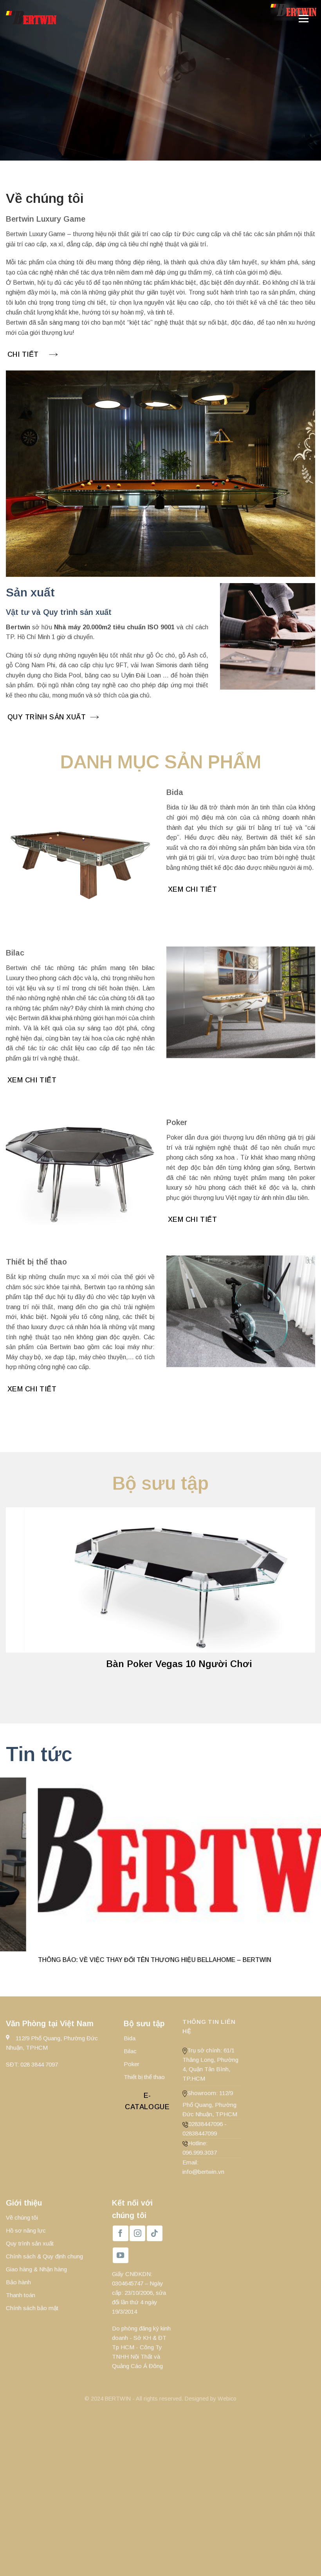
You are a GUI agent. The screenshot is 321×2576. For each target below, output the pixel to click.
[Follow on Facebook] (121, 2233)
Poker (132, 2064)
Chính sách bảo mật (32, 2308)
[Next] (299, 1598)
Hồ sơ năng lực (26, 2230)
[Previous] (22, 1598)
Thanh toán (21, 2295)
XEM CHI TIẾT (192, 889)
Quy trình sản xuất (30, 2243)
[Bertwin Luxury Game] (91, 18)
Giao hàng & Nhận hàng (36, 2269)
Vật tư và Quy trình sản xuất (59, 612)
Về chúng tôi (22, 2217)
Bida (130, 2038)
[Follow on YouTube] (121, 2255)
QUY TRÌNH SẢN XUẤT (47, 717)
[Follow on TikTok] (155, 2233)
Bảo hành (18, 2282)
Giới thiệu (24, 2203)
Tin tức (39, 1754)
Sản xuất (30, 592)
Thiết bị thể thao (144, 2077)
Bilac (130, 2051)
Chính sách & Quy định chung (44, 2256)
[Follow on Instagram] (137, 2233)
